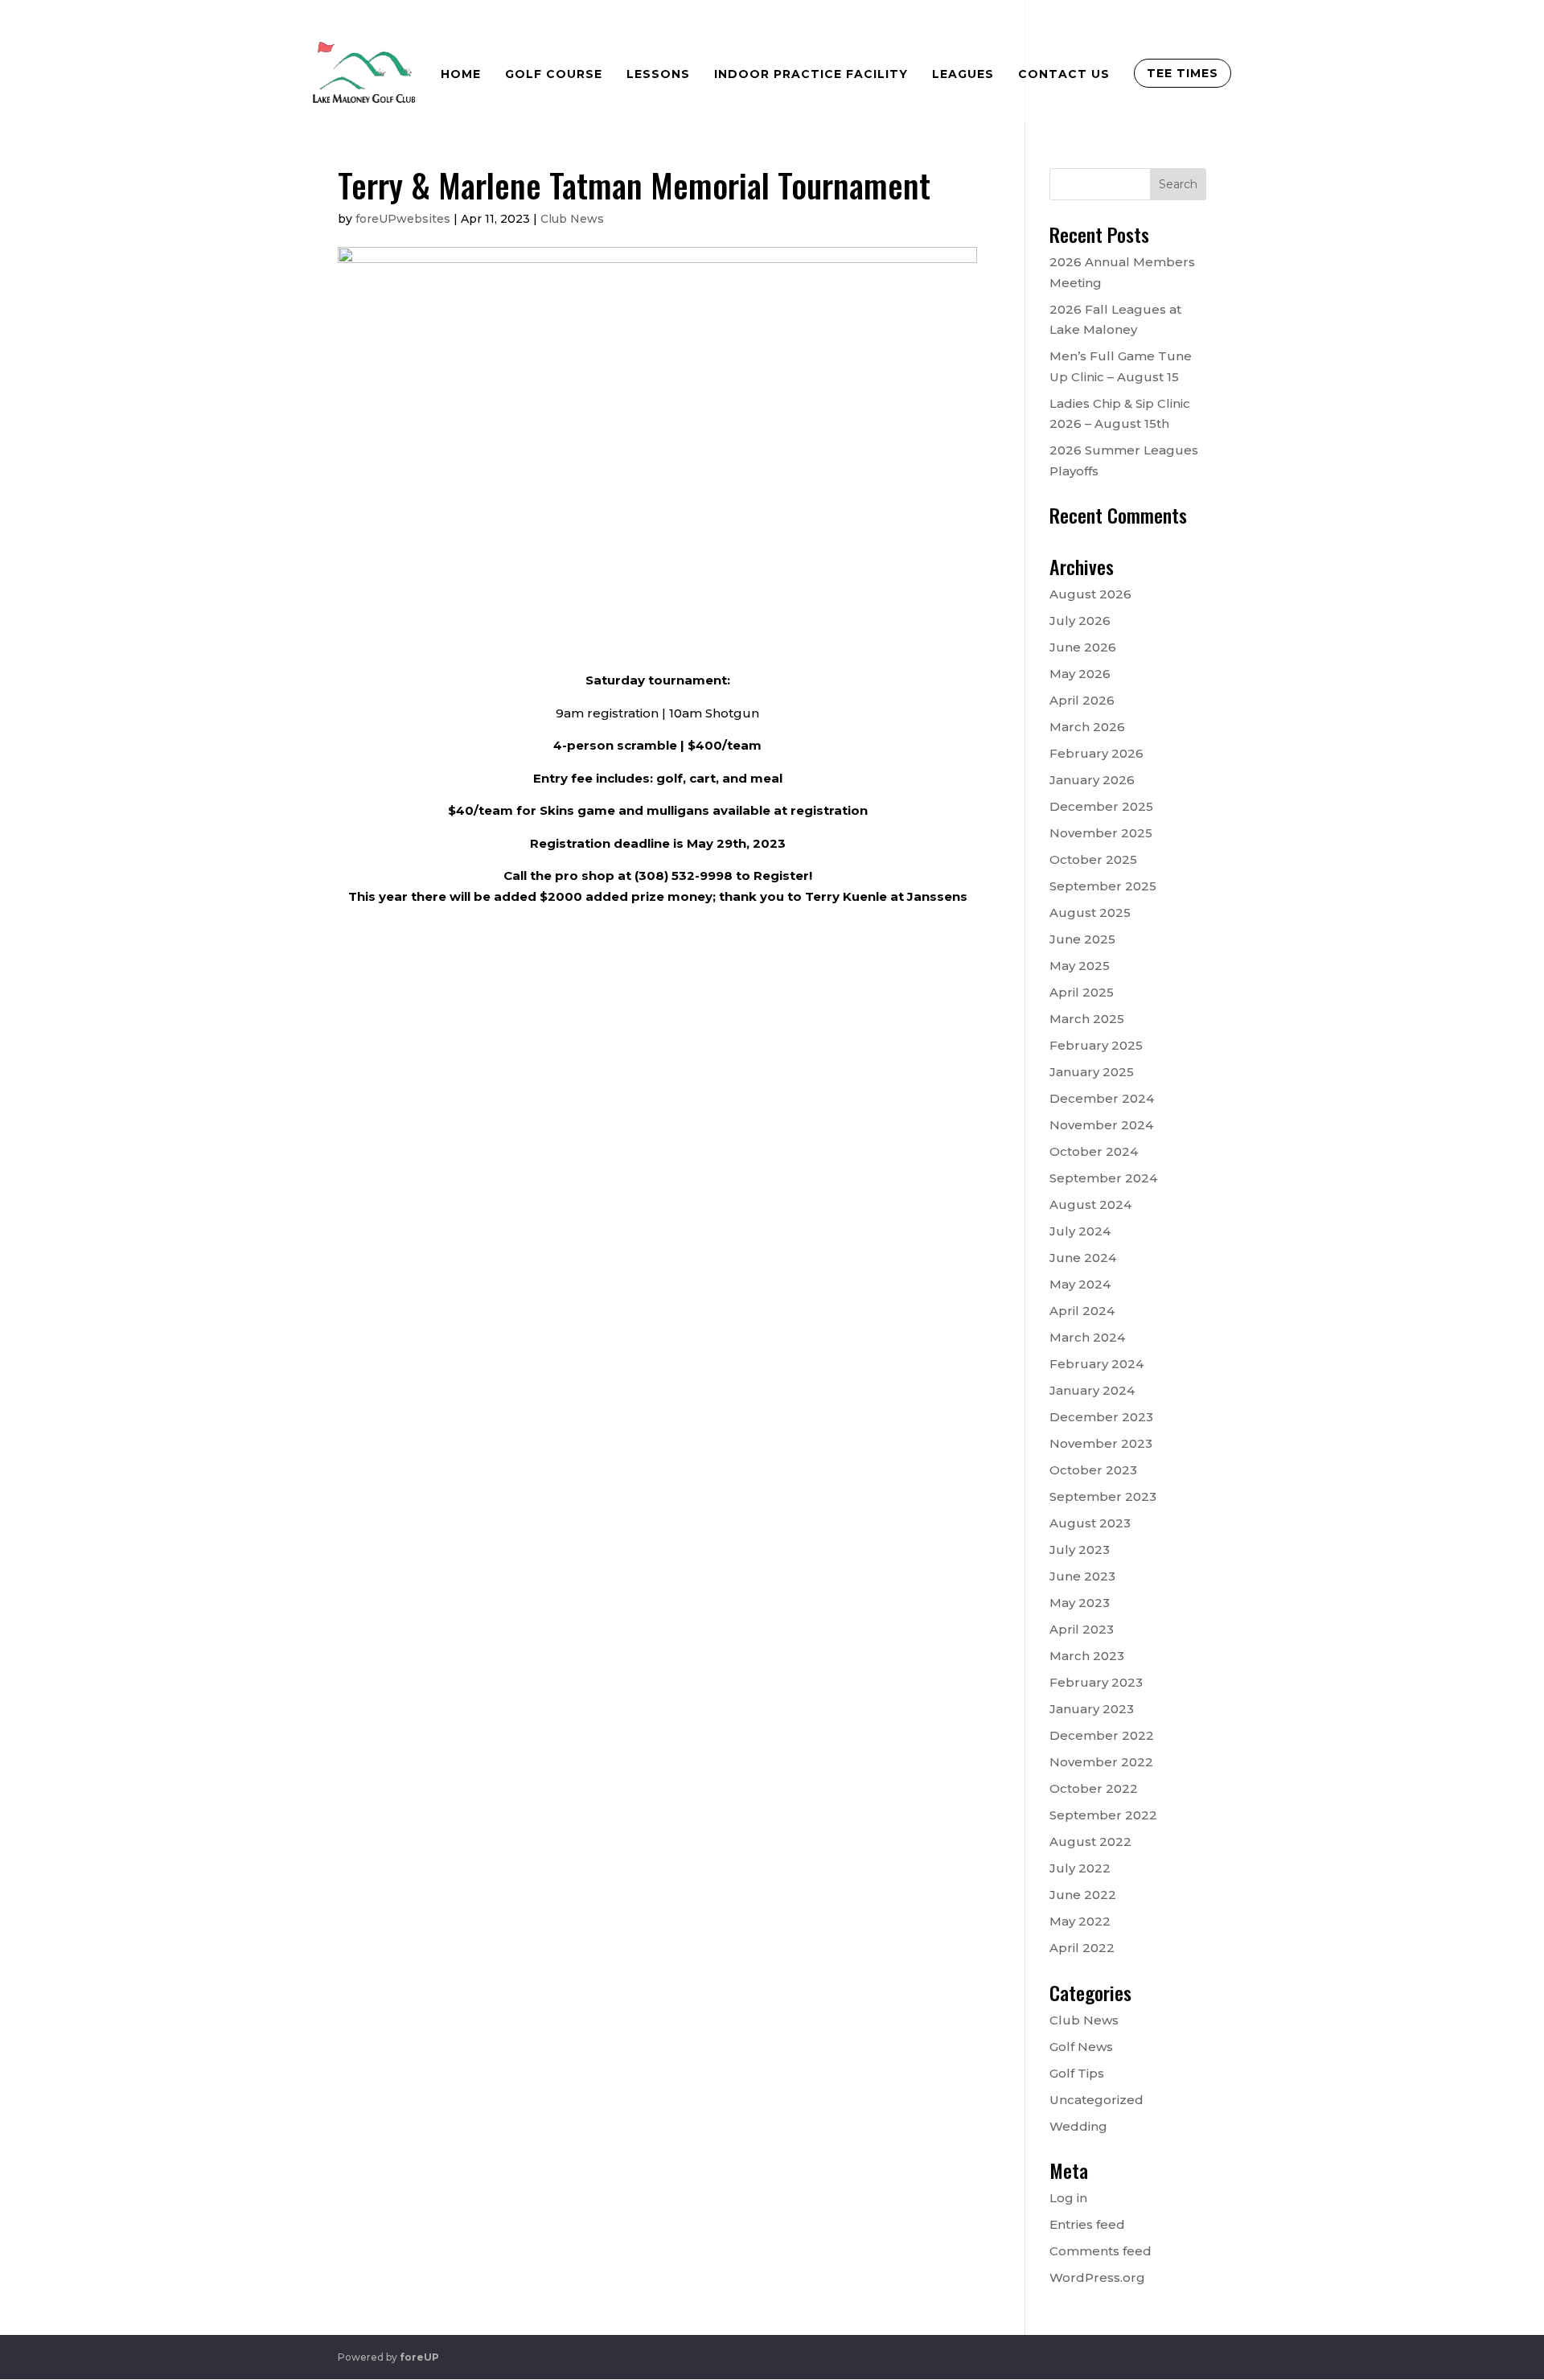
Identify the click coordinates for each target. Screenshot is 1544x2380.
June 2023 (1082, 1576)
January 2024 (1092, 1390)
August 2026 (1090, 594)
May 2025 (1080, 966)
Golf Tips (1077, 2073)
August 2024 (1090, 1204)
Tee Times (1183, 73)
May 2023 (1080, 1603)
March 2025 (1087, 1019)
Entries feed (1087, 2224)
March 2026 (1087, 727)
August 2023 (1090, 1523)
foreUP (419, 2357)
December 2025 (1101, 806)
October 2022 (1094, 1788)
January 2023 (1092, 1709)
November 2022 (1101, 1762)
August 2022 (1090, 1842)
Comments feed (1101, 2251)
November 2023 (1101, 1443)
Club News (572, 219)
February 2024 (1096, 1364)
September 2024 (1103, 1178)
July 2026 (1080, 621)
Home (461, 74)
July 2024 (1080, 1231)
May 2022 (1080, 1921)
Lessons (658, 74)
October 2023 (1093, 1470)
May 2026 (1080, 674)
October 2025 (1093, 859)
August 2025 (1090, 913)
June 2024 (1083, 1258)
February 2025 (1096, 1045)
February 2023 (1096, 1682)
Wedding (1078, 2126)
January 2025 (1092, 1072)
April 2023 (1082, 1629)
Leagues (963, 74)
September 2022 (1103, 1815)
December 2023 (1101, 1417)
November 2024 (1101, 1125)
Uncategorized (1096, 2100)
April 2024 (1082, 1311)
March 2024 (1087, 1337)
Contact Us (1064, 74)
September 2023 (1103, 1496)
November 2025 (1101, 833)
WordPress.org (1097, 2277)
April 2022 (1082, 1948)
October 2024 (1094, 1151)
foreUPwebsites (403, 219)
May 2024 (1080, 1284)
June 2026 (1083, 647)
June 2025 (1082, 939)
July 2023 (1080, 1550)
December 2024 (1102, 1098)
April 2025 (1082, 992)
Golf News (1081, 2047)
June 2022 (1083, 1895)
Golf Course (554, 74)
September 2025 (1103, 886)
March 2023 (1087, 1656)
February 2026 (1096, 753)
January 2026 (1092, 780)
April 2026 (1082, 700)
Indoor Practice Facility (811, 74)
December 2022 (1102, 1735)
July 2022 (1080, 1868)
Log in (1068, 2198)
